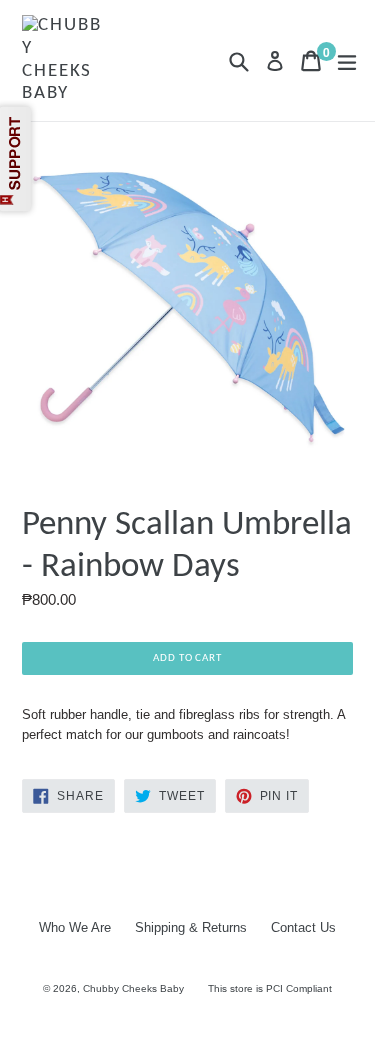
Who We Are (75, 927)
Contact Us (303, 927)
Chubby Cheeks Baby (133, 988)
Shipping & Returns (191, 927)
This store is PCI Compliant (270, 988)
